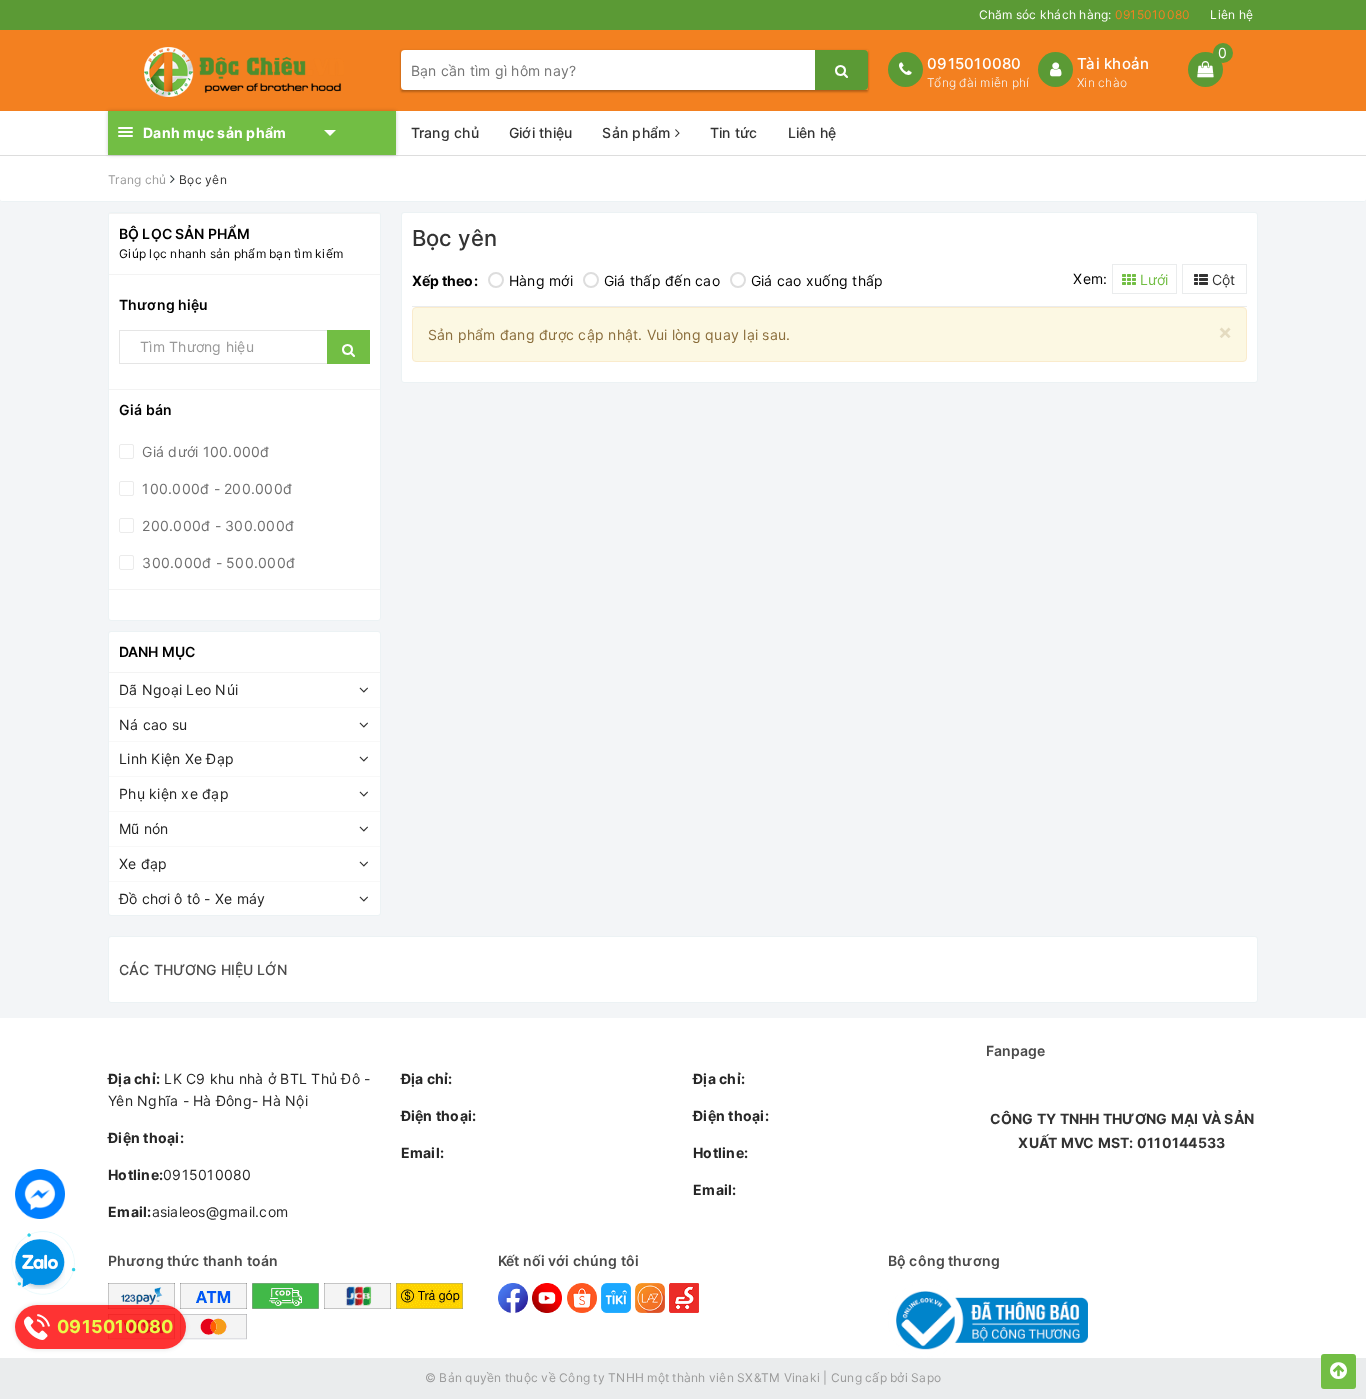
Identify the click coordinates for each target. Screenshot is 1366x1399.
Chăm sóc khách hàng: (1085, 14)
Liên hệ (1231, 14)
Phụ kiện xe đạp (174, 793)
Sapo (926, 1377)
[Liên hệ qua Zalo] (40, 1264)
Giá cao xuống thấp (817, 280)
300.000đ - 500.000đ (216, 562)
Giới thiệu (541, 132)
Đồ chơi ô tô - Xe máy (192, 898)
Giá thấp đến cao (662, 280)
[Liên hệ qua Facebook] (40, 1194)
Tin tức (734, 132)
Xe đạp (143, 863)
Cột (1221, 279)
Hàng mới (541, 280)
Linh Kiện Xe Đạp (176, 758)
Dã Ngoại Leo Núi (178, 689)
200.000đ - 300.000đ (216, 525)
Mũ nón (144, 828)
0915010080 (974, 63)
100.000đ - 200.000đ (215, 488)
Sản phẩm (638, 132)
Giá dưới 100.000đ (204, 451)
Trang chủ (445, 132)
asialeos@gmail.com (198, 1211)
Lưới (1152, 279)
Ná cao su (153, 724)
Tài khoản (1113, 63)
